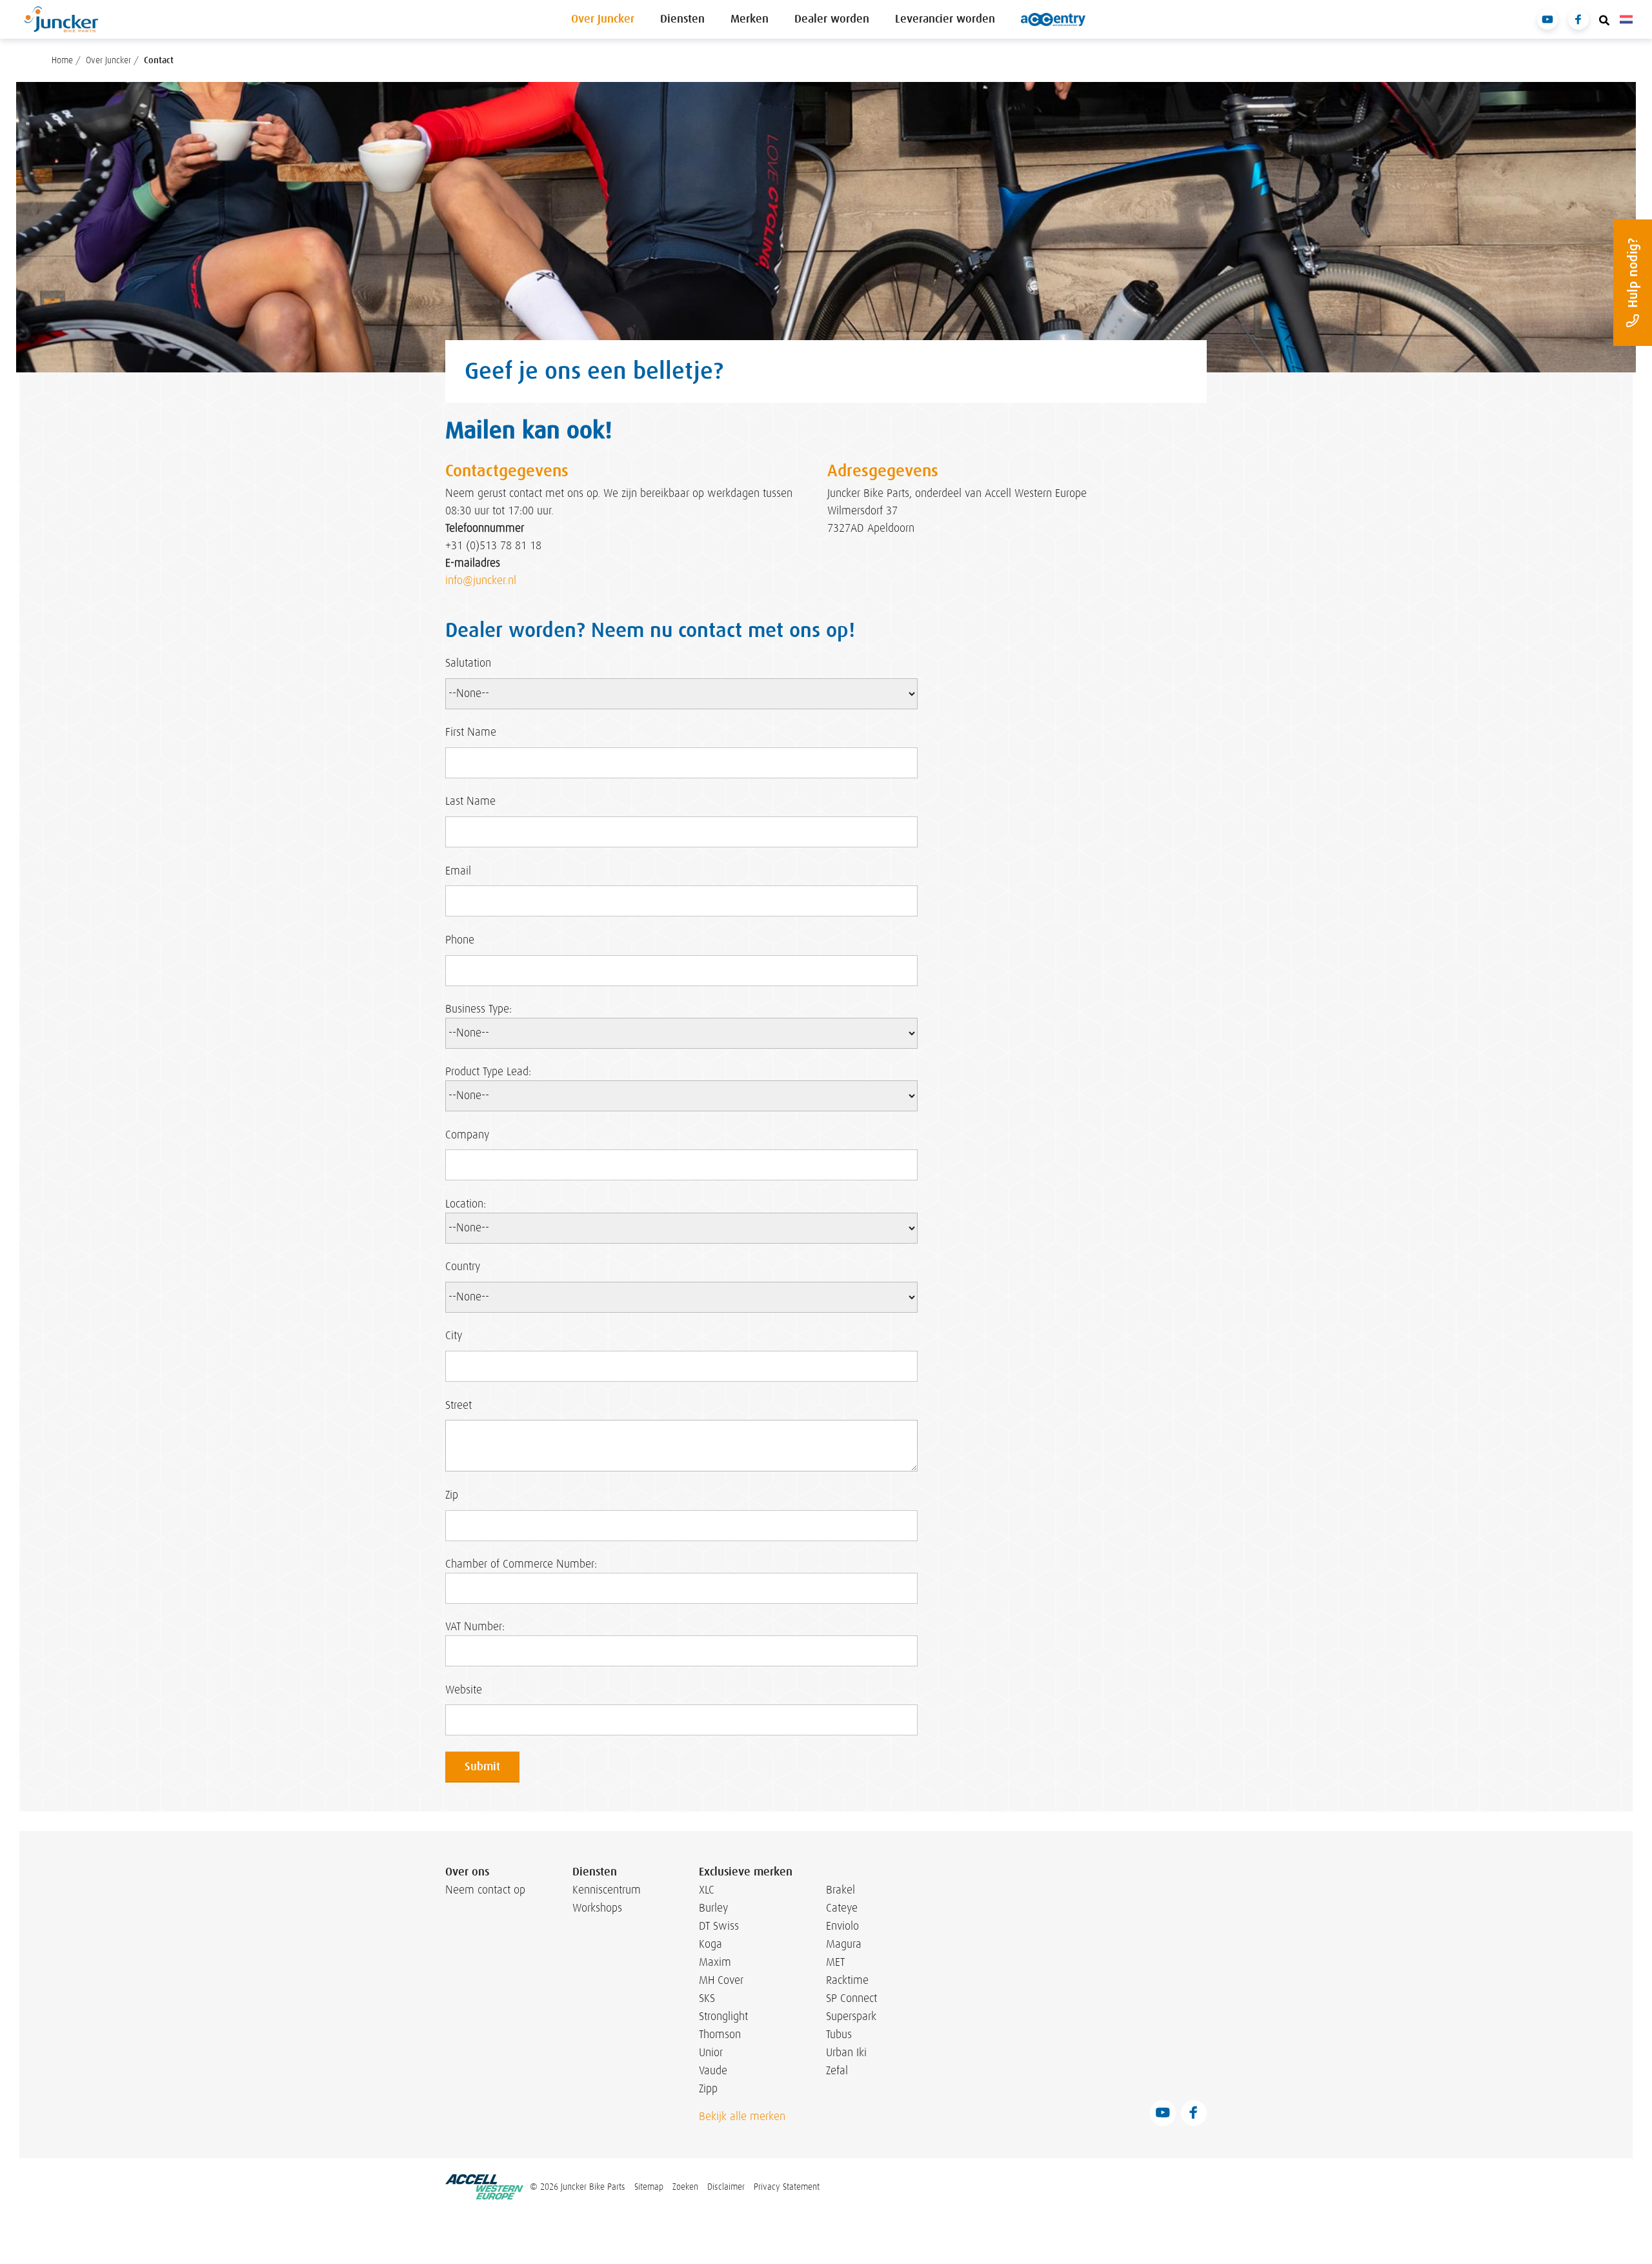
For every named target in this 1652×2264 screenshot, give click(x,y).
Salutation (468, 663)
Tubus (839, 2034)
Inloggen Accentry (1053, 19)
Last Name (470, 801)
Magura (844, 1944)
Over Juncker (603, 19)
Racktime (847, 1980)
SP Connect (851, 1998)
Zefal (837, 2070)
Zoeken (685, 2187)
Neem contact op (485, 1890)
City (454, 1336)
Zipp (708, 2088)
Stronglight (723, 2016)
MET (835, 1962)
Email (458, 871)
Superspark (851, 2016)
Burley (713, 1908)
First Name (471, 732)
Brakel (841, 1890)
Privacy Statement (787, 2187)
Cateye (842, 1908)
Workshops (597, 1908)
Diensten (682, 19)
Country (463, 1267)
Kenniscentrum (603, 1890)
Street (458, 1405)
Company (467, 1135)
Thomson (720, 2034)
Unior (711, 2052)
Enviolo (842, 1926)
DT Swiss (719, 1926)
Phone (460, 940)
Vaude (713, 2070)
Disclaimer (726, 2187)
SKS (707, 1998)
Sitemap (649, 2187)
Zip (452, 1495)
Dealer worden (832, 19)
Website (464, 1690)
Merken (750, 19)
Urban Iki (846, 2052)
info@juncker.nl (481, 581)
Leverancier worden (945, 19)
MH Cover (721, 1980)
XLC (707, 1890)
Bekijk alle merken (742, 2116)
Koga (710, 1944)
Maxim (715, 1962)
